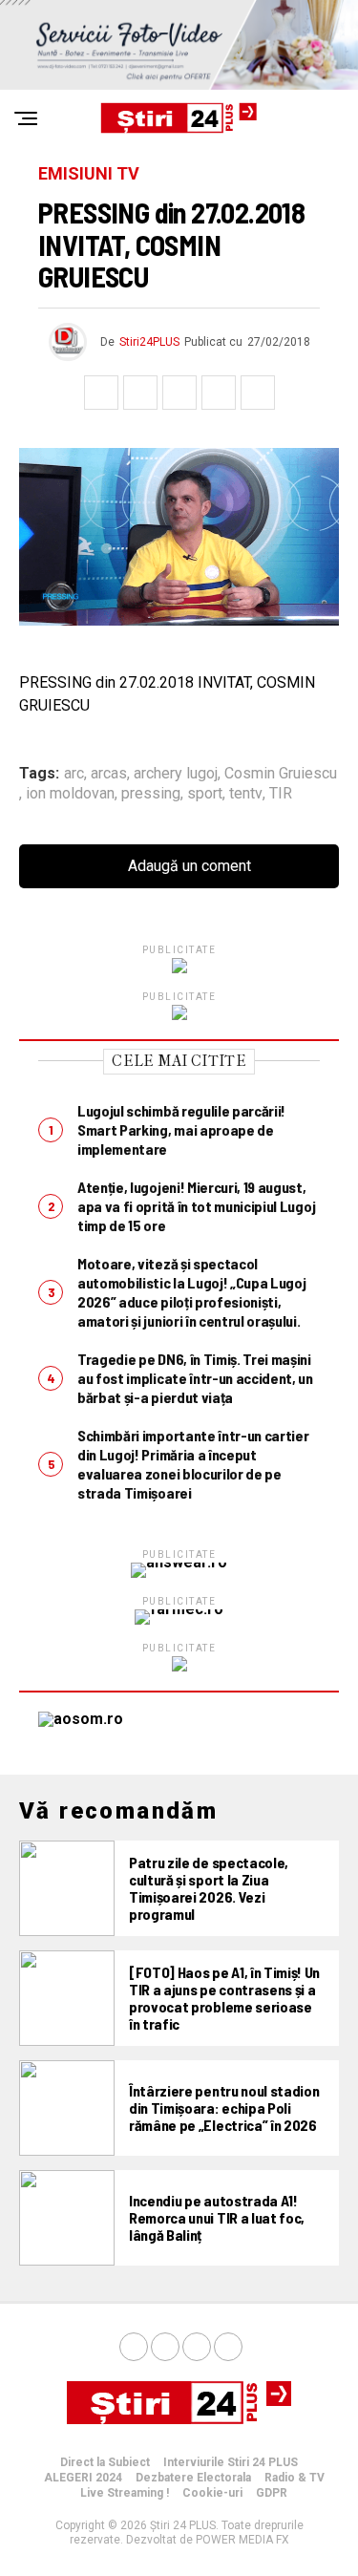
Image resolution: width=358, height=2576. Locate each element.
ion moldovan (70, 794)
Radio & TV (295, 2478)
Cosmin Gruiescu (281, 774)
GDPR (272, 2493)
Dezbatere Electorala (193, 2478)
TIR (281, 794)
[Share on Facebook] (101, 393)
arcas (109, 774)
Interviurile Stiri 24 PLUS (231, 2462)
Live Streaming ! (125, 2493)
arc (74, 774)
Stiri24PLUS (149, 342)
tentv (246, 794)
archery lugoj (176, 774)
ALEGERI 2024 (83, 2478)
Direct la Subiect (105, 2462)
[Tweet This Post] (140, 393)
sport (205, 794)
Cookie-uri (212, 2493)
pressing (151, 794)
